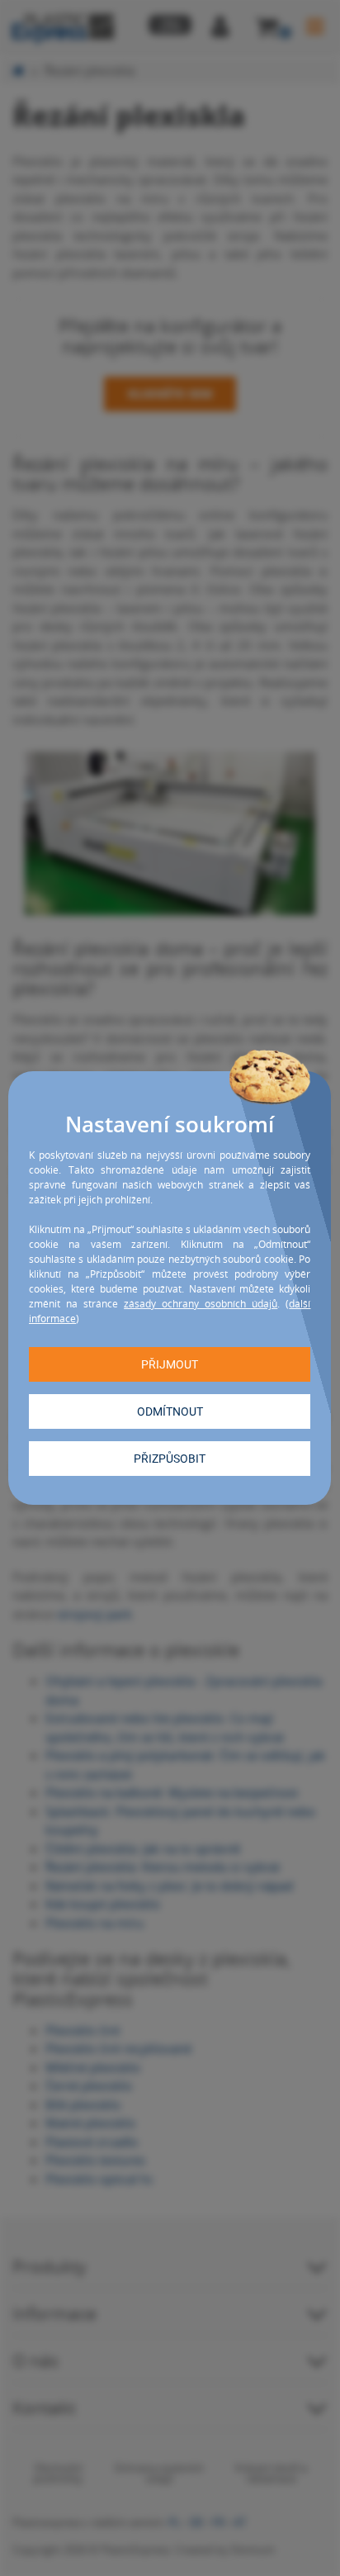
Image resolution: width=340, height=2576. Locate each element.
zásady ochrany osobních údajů (201, 1304)
